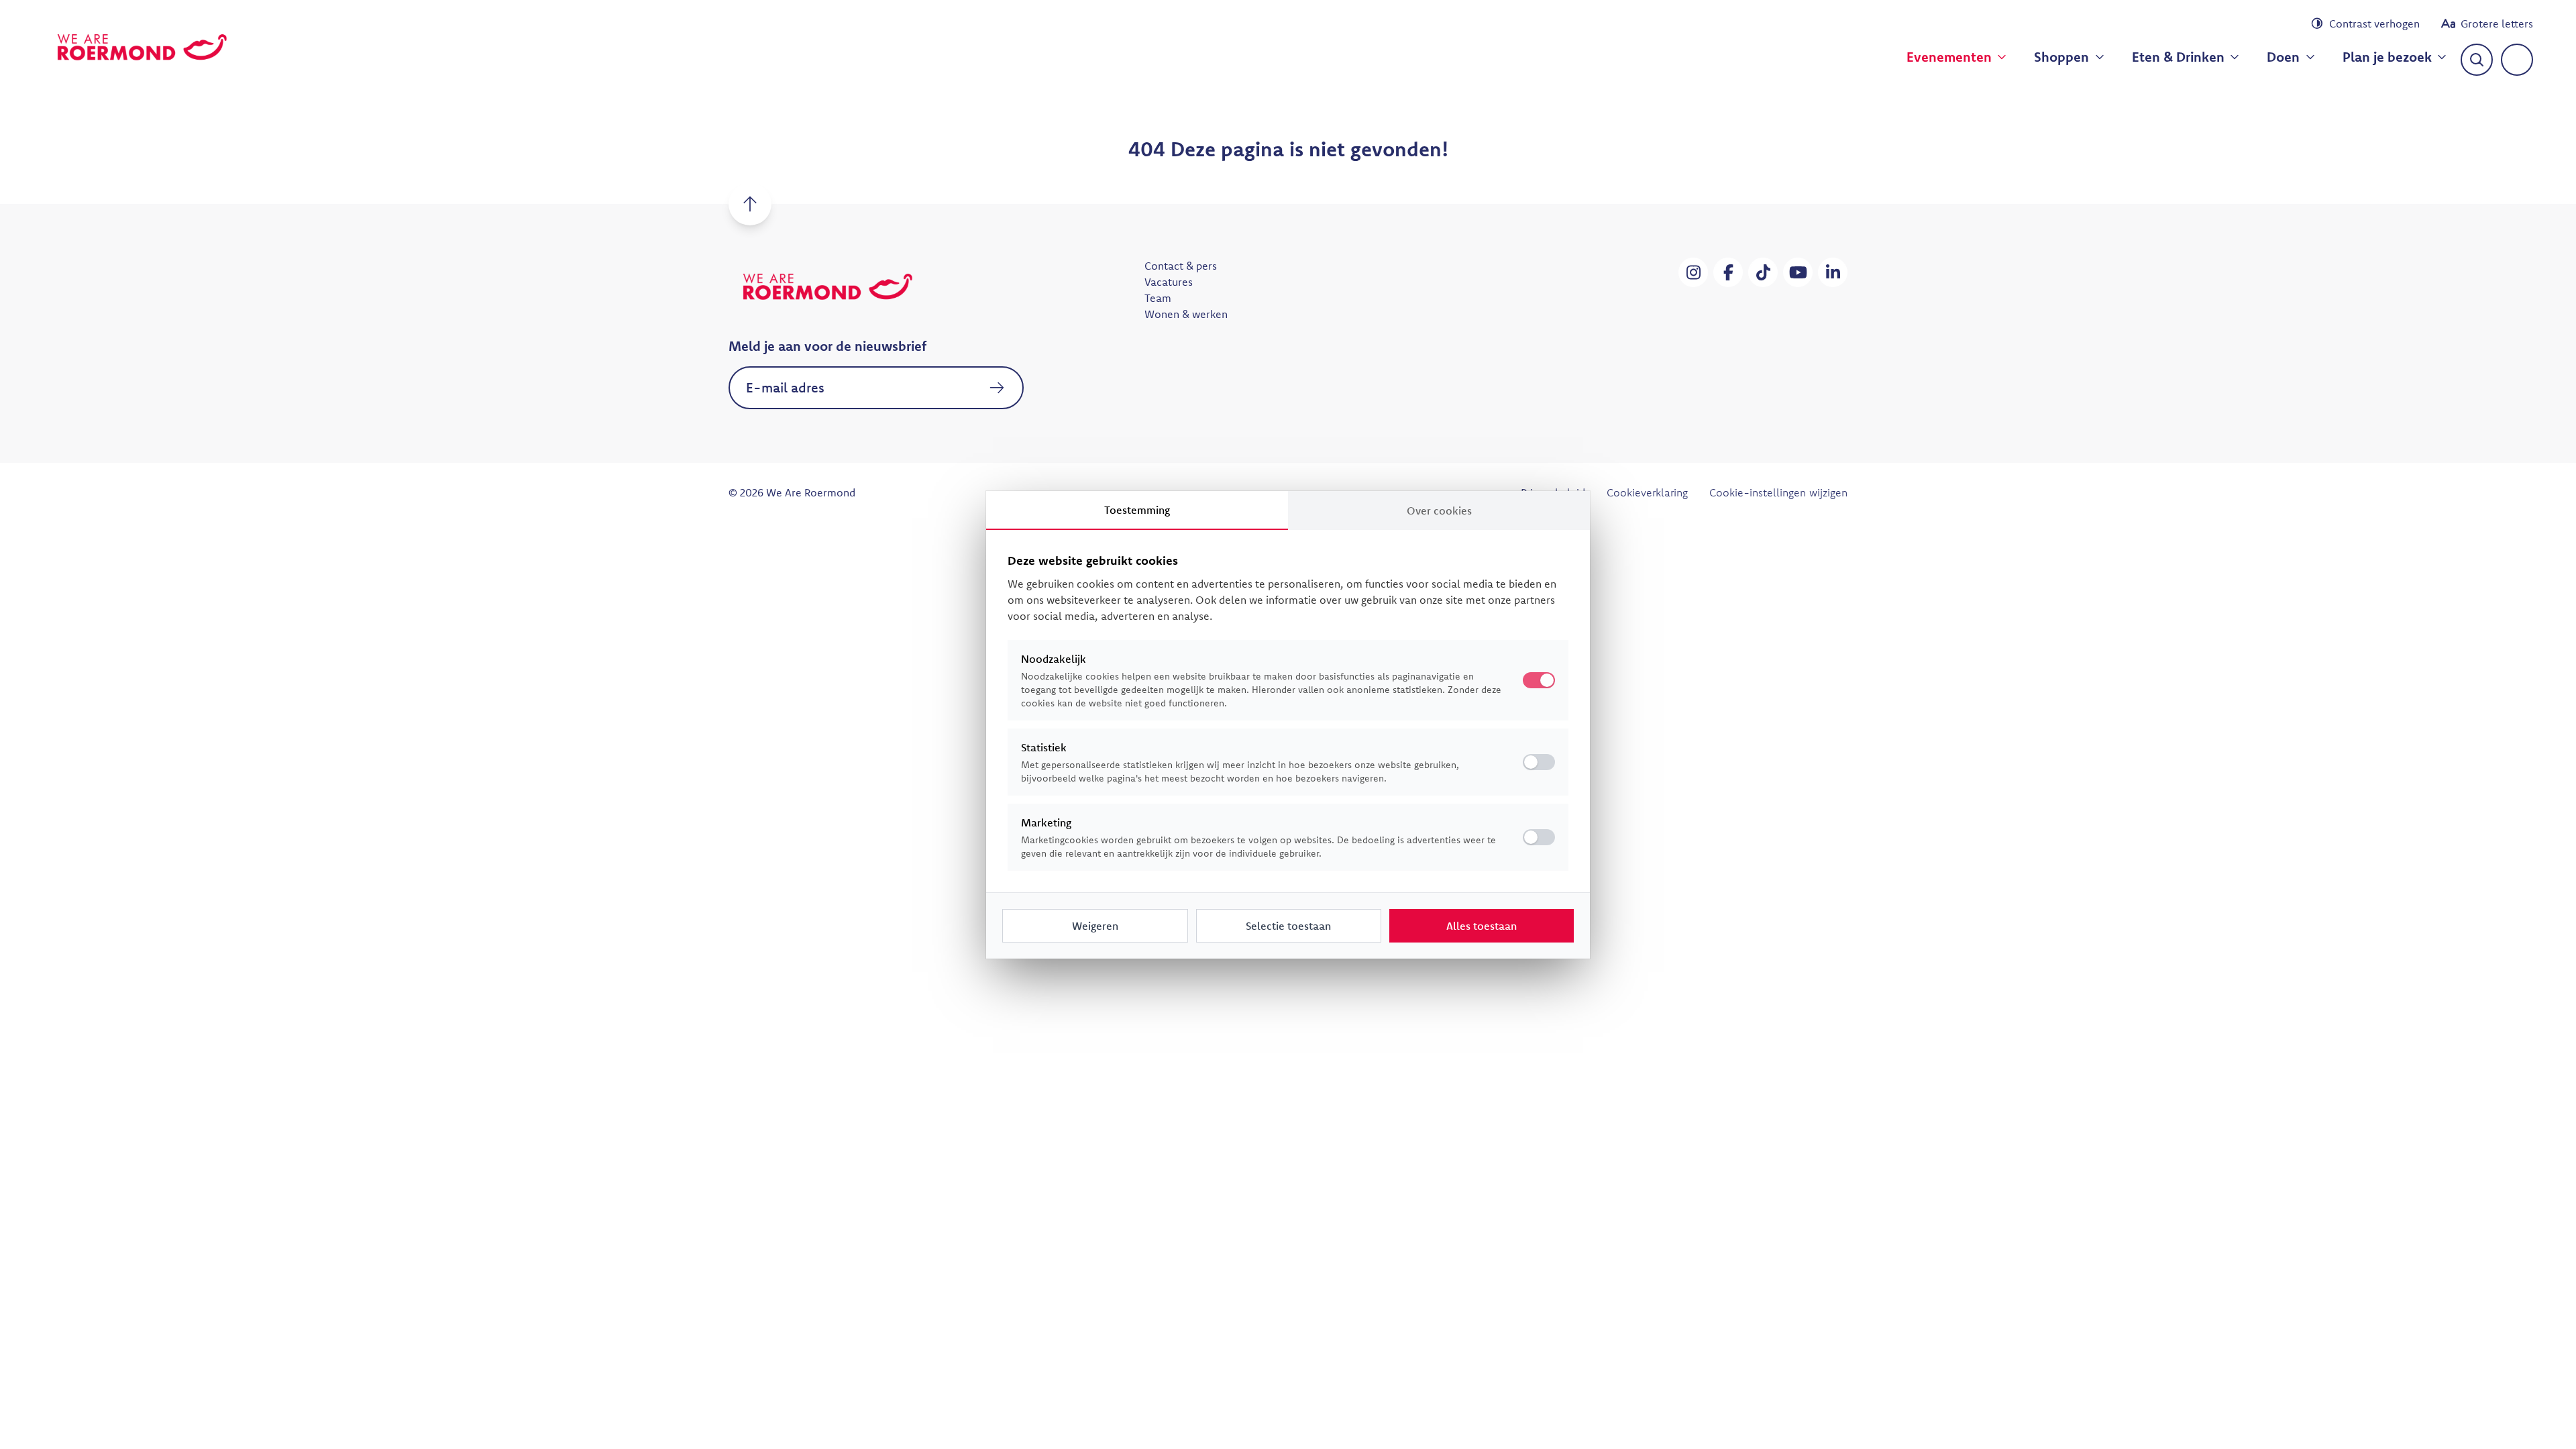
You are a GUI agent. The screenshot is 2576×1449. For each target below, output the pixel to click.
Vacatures (1169, 282)
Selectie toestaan (1288, 926)
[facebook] (1728, 272)
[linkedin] (1833, 272)
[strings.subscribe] (997, 388)
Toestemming (1137, 510)
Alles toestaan (1482, 926)
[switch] (1539, 762)
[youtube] (1798, 272)
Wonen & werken (1186, 314)
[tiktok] (1763, 272)
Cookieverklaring (1647, 492)
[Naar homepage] (142, 47)
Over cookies (1439, 511)
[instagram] (1693, 272)
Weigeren (1095, 926)
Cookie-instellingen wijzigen (1778, 492)
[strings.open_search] (2477, 60)
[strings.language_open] (2517, 60)
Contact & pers (1181, 266)
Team (1158, 298)
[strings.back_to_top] (750, 204)
